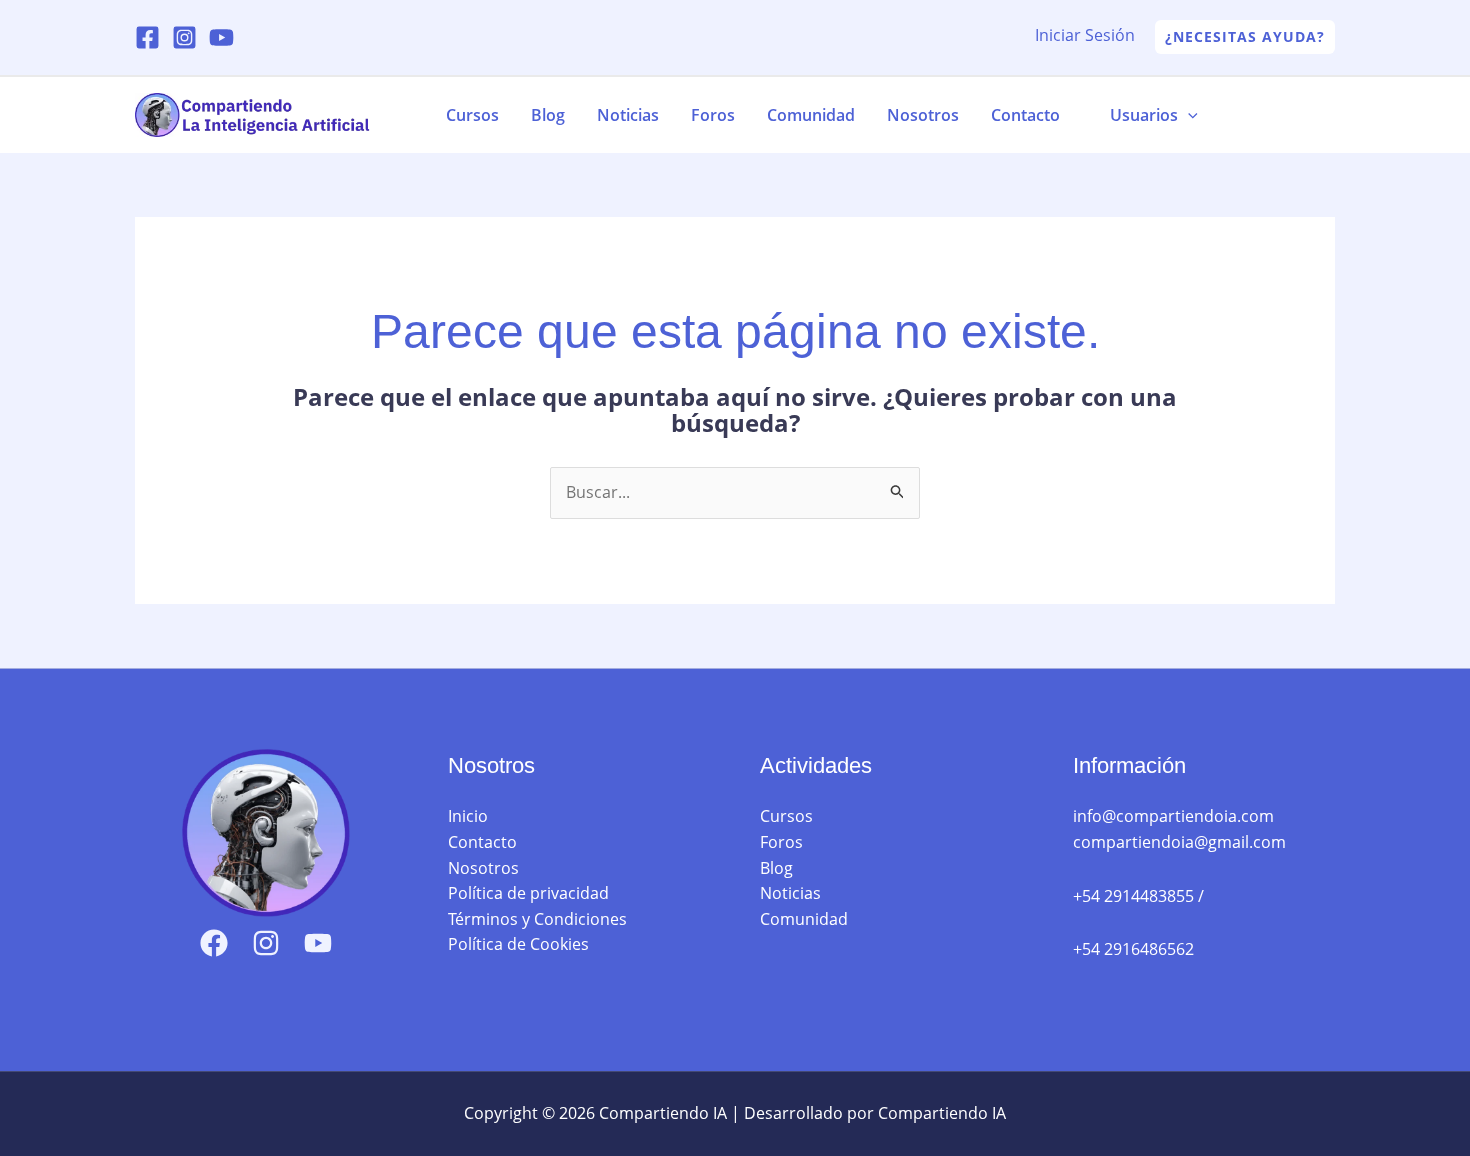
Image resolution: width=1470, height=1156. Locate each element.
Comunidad (811, 115)
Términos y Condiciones (537, 919)
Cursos (472, 115)
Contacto (1025, 115)
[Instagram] (184, 37)
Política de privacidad (528, 893)
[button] (1245, 37)
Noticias (628, 115)
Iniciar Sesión (1085, 35)
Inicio (468, 816)
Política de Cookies (518, 944)
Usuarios (1144, 115)
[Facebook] (147, 37)
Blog (548, 115)
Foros (713, 115)
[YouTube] (221, 37)
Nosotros (923, 115)
